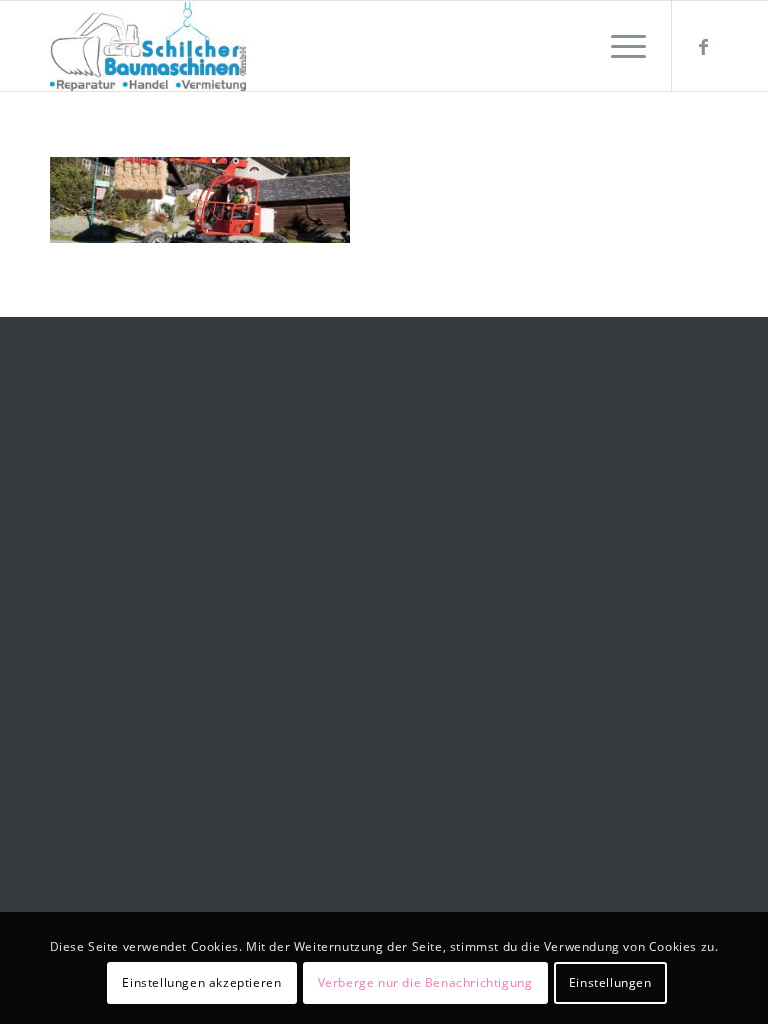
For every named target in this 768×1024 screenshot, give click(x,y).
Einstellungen (610, 982)
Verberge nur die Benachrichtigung (425, 982)
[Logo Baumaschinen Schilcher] (148, 46)
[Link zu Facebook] (703, 46)
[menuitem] (618, 46)
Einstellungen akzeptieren (201, 982)
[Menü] (618, 46)
